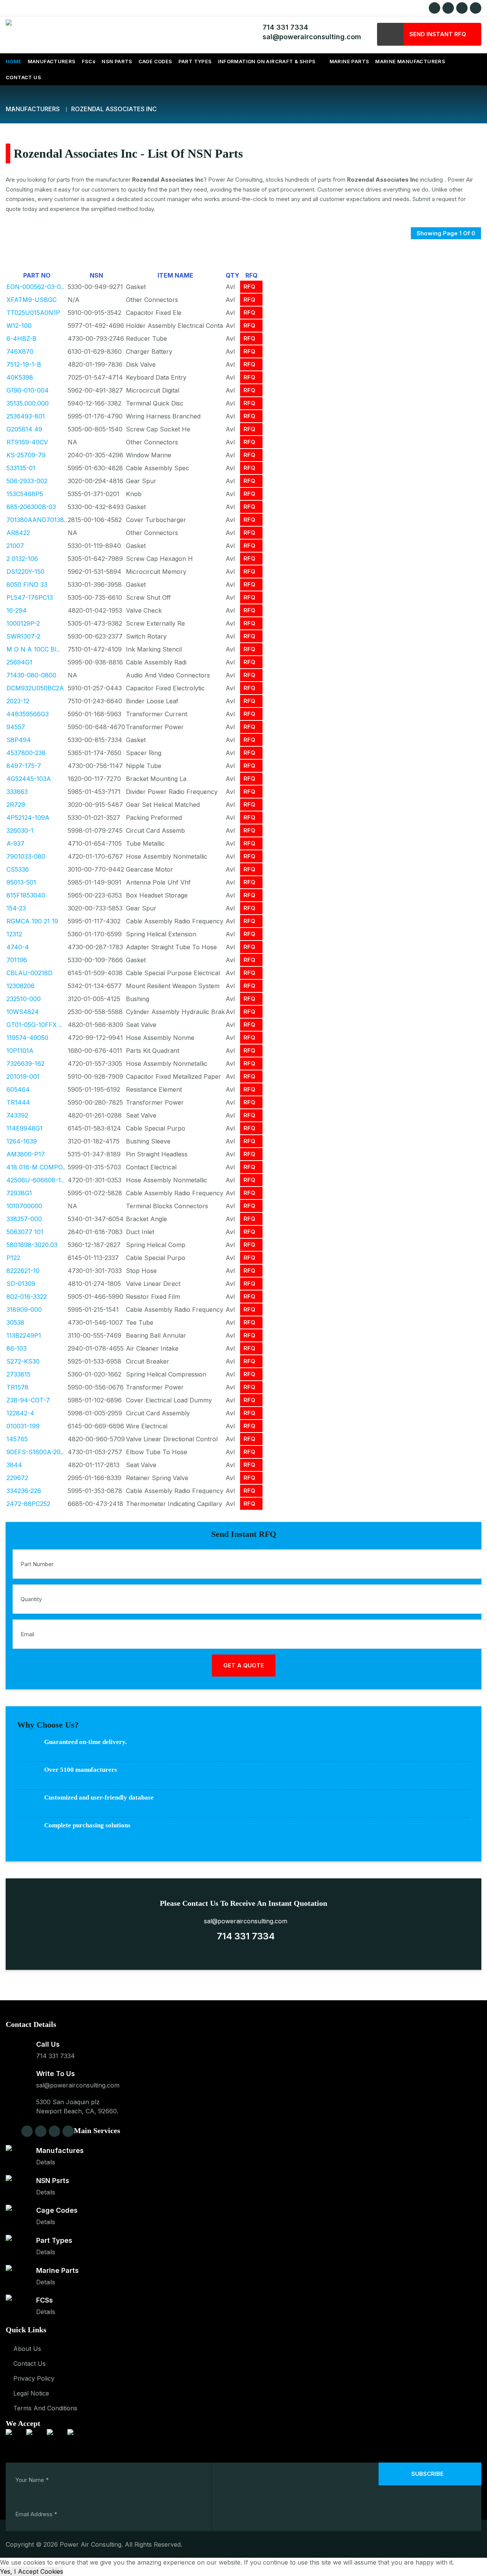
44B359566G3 (28, 714)
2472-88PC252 (28, 1504)
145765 (17, 1439)
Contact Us (29, 2364)
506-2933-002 (27, 481)
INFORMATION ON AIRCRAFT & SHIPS (267, 61)
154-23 (16, 908)
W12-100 (19, 326)
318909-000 (24, 1310)
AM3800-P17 (26, 1154)
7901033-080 (26, 856)
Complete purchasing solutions (87, 1825)
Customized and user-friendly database (99, 1797)
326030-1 (20, 830)
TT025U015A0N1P (33, 313)
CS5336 (18, 869)
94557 (16, 727)
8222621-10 (23, 1271)
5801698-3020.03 (32, 1245)
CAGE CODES (155, 61)
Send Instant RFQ (438, 34)
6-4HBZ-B (21, 339)
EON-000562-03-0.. (35, 287)
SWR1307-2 (23, 636)
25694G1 (19, 662)
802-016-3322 (27, 1297)
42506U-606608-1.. (35, 1180)
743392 (17, 1115)
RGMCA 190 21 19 (32, 921)
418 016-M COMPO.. (36, 1167)
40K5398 (20, 377)
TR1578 (18, 1387)
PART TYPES (195, 61)
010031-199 (23, 1426)
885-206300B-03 (31, 507)
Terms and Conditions (45, 2408)
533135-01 (21, 468)
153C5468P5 (25, 494)
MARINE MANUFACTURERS (410, 61)
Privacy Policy (34, 2378)
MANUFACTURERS (52, 61)
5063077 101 (25, 1232)
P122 (13, 1258)
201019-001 (23, 1076)
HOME (14, 61)
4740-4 (18, 947)
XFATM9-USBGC (32, 300)
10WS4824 (23, 1012)
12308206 (21, 986)
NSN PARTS (117, 61)
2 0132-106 (22, 559)
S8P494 (19, 740)
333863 (17, 792)
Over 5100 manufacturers (81, 1770)
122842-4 (20, 1413)
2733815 (18, 1374)
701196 (17, 960)
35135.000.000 (28, 403)
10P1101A (20, 1051)
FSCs (89, 61)
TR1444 (18, 1102)
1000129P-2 (23, 623)
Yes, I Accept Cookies (32, 2571)
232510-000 (24, 999)
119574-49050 (27, 1038)
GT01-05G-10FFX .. (34, 1025)
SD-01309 (21, 1284)
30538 (15, 1322)
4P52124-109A (28, 818)
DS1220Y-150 (25, 572)
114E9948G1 (25, 1128)
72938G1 (19, 1193)
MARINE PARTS (349, 61)
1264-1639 (22, 1141)
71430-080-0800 (31, 675)
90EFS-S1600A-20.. (35, 1452)
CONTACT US (23, 77)
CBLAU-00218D (29, 973)
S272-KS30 (23, 1361)
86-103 (17, 1348)
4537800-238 (26, 753)
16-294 (17, 610)
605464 (18, 1089)
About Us (27, 2349)
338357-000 (24, 1219)
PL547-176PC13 (30, 597)
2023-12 (18, 701)
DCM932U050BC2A (35, 688)
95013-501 (21, 882)
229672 (17, 1478)
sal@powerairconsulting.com (310, 37)
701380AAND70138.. (37, 520)
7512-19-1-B (24, 364)
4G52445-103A (29, 779)
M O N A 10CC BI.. (33, 649)
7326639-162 (25, 1064)
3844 (14, 1465)
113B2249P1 (24, 1335)
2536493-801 (26, 416)
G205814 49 (24, 429)
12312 (14, 934)
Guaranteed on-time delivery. (85, 1742)
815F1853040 (26, 895)
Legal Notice (31, 2393)
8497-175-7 (24, 766)
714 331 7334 (283, 27)
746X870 (20, 351)
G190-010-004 (28, 390)
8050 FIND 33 (27, 585)
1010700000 (24, 1206)
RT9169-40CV (27, 442)
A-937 (15, 843)
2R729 (16, 805)
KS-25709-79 (26, 455)
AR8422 (18, 533)
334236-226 (24, 1491)
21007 (15, 546)
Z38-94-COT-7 (28, 1400)
